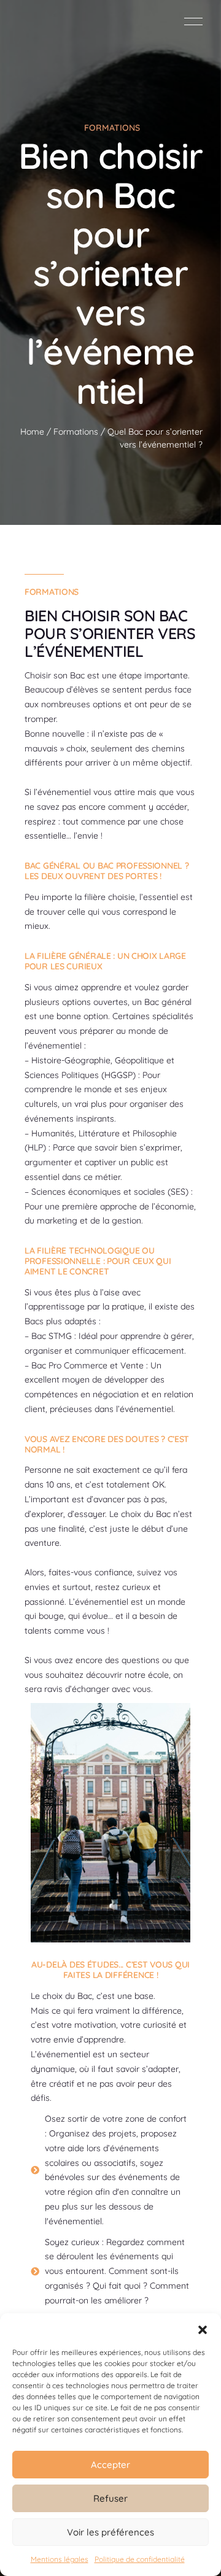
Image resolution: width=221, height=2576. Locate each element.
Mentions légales (60, 2559)
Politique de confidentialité (140, 2559)
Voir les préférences (110, 2532)
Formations (76, 432)
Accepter (110, 2465)
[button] (203, 2329)
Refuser (110, 2498)
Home (32, 432)
